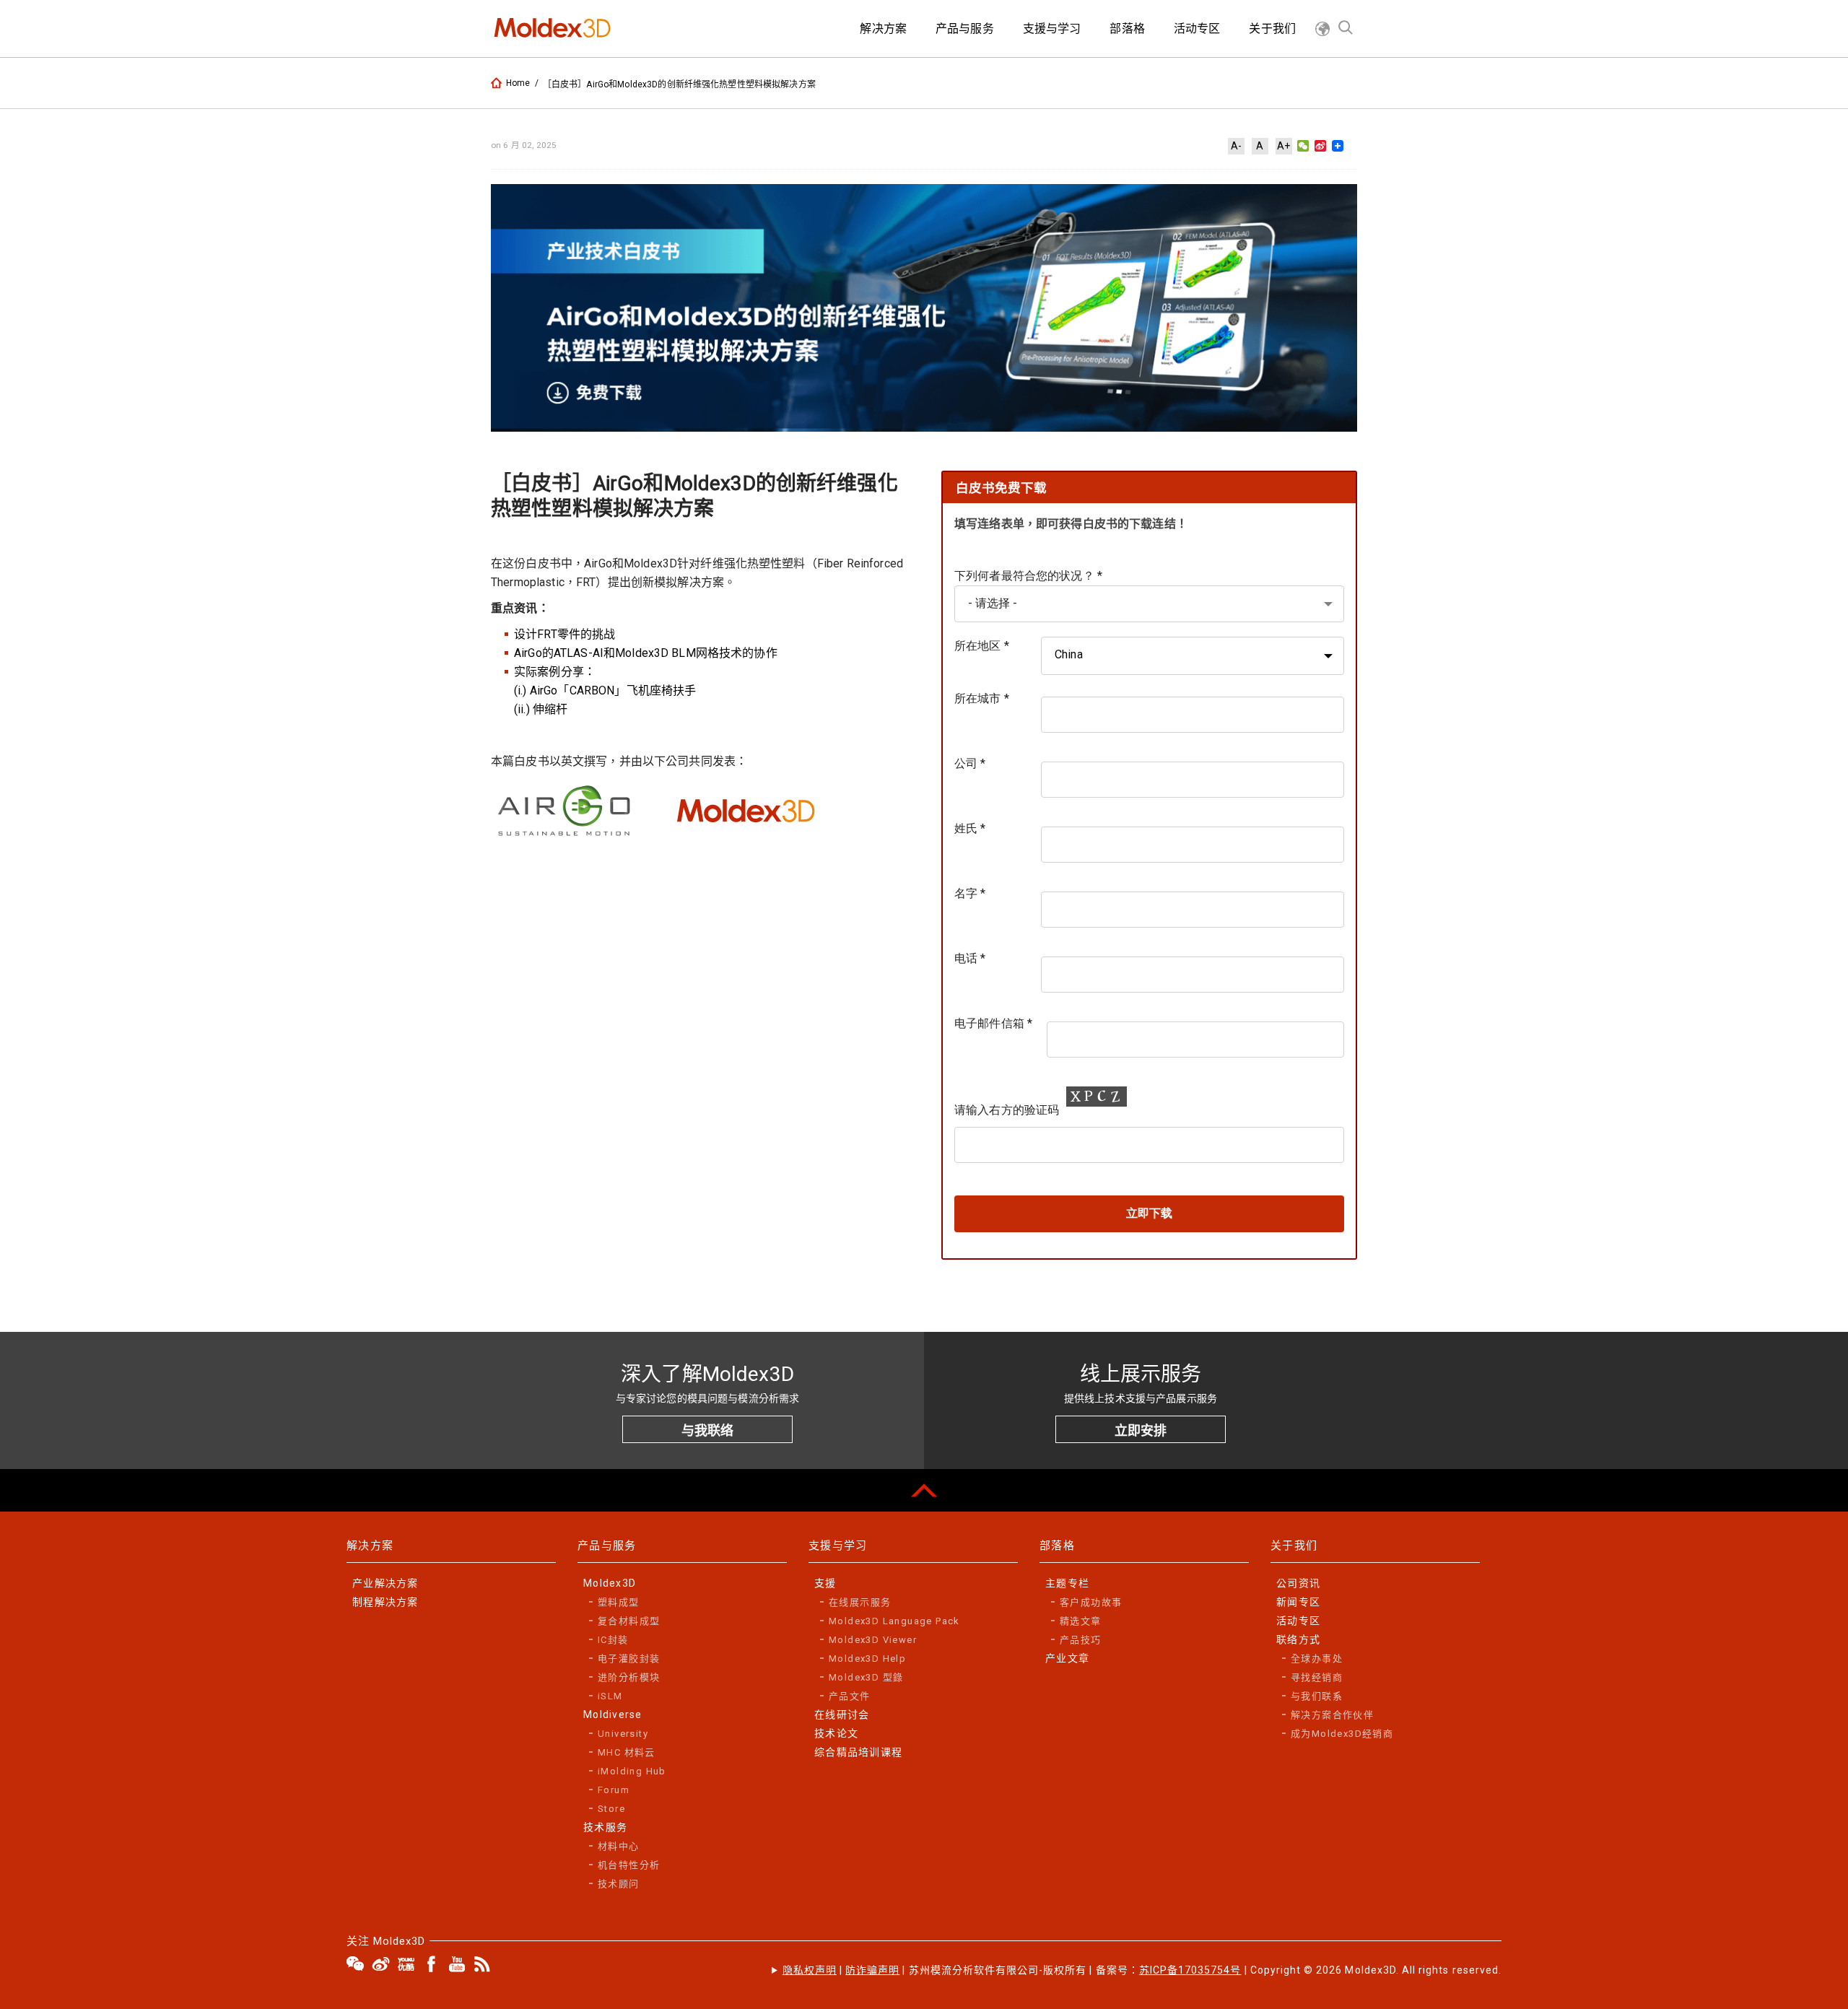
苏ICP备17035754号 (1190, 1970)
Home (518, 83)
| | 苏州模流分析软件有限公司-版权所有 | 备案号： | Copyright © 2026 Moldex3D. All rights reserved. (1142, 1970)
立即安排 (1141, 1430)
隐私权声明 (810, 1970)
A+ (1283, 146)
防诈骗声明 (872, 1970)
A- (1236, 146)
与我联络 (707, 1430)
